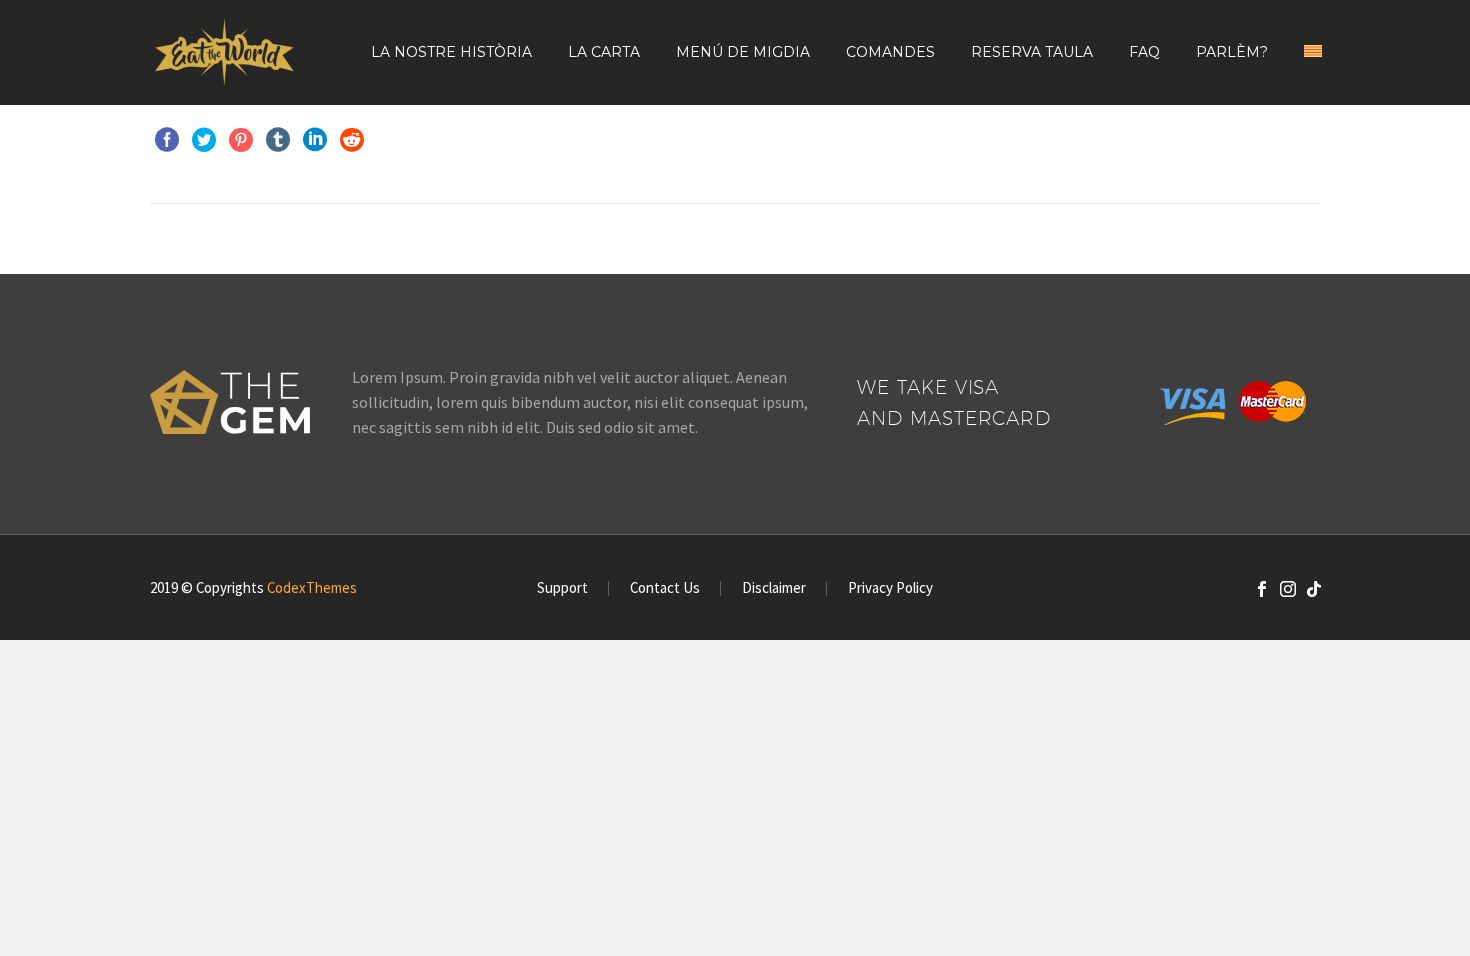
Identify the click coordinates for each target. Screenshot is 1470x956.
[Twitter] (204, 140)
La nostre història (451, 52)
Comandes (890, 52)
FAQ (1144, 52)
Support (562, 588)
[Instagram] (1288, 589)
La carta (604, 52)
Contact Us (665, 588)
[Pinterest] (241, 140)
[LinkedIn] (315, 140)
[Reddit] (352, 140)
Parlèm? (1232, 52)
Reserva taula (1032, 52)
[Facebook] (167, 140)
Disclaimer (774, 588)
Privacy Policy (890, 588)
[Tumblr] (278, 140)
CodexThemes (312, 587)
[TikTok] (1314, 589)
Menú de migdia (743, 52)
